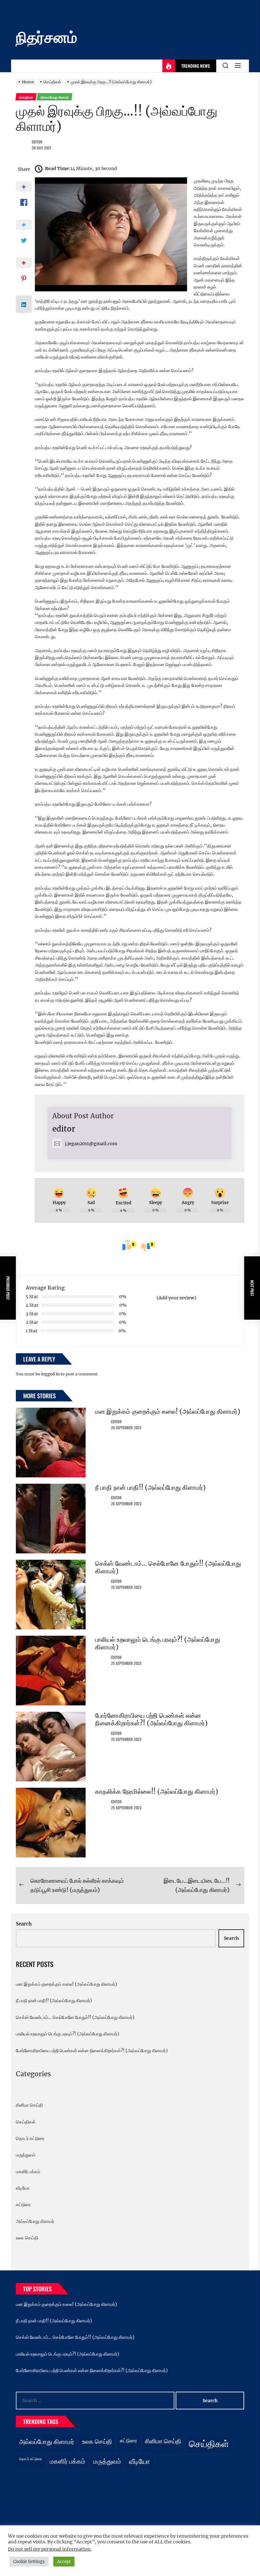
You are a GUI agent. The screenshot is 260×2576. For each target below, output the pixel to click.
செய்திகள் (26, 2122)
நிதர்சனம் (46, 37)
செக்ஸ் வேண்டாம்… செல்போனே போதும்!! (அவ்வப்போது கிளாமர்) (168, 1567)
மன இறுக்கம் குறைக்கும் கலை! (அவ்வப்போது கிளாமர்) (168, 1411)
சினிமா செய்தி (29, 2105)
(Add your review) (176, 1298)
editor (37, 142)
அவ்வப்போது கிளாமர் (35, 2221)
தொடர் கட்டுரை (30, 2138)
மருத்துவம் (26, 2155)
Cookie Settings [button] (29, 2562)
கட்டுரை (23, 2205)
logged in (50, 1374)
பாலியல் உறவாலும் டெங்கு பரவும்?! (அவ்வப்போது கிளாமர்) (158, 1643)
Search (24, 1924)
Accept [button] (64, 2562)
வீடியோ (23, 2188)
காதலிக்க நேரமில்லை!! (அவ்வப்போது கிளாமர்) (157, 1791)
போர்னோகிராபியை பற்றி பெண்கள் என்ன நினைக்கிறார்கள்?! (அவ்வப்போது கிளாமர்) (151, 1719)
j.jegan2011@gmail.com (91, 1144)
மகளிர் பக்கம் (28, 2172)
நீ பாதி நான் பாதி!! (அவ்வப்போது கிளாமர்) (150, 1487)
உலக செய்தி (27, 2238)
